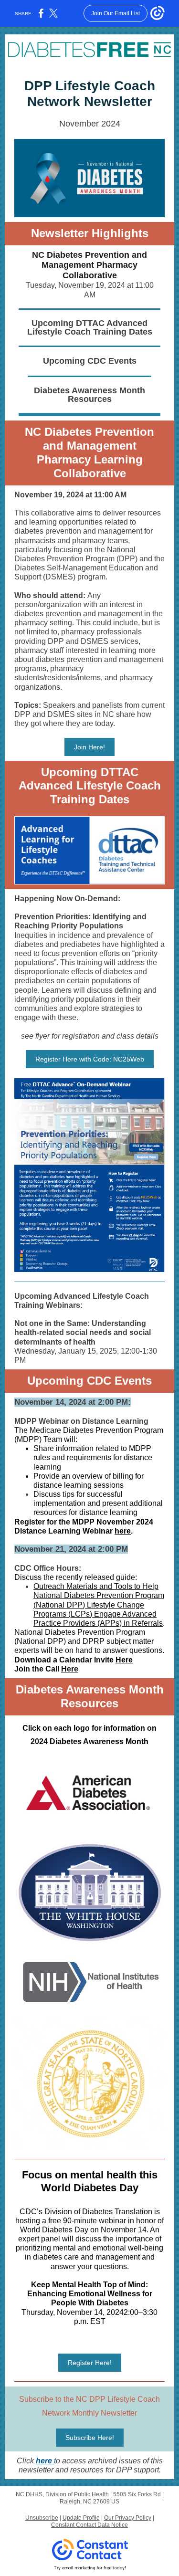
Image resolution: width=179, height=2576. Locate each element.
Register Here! (90, 2363)
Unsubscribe (42, 2518)
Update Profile (81, 2518)
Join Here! (89, 747)
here (123, 1531)
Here (124, 1660)
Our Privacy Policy (128, 2518)
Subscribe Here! (90, 2438)
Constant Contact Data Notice (89, 2525)
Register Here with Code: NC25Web (90, 1059)
